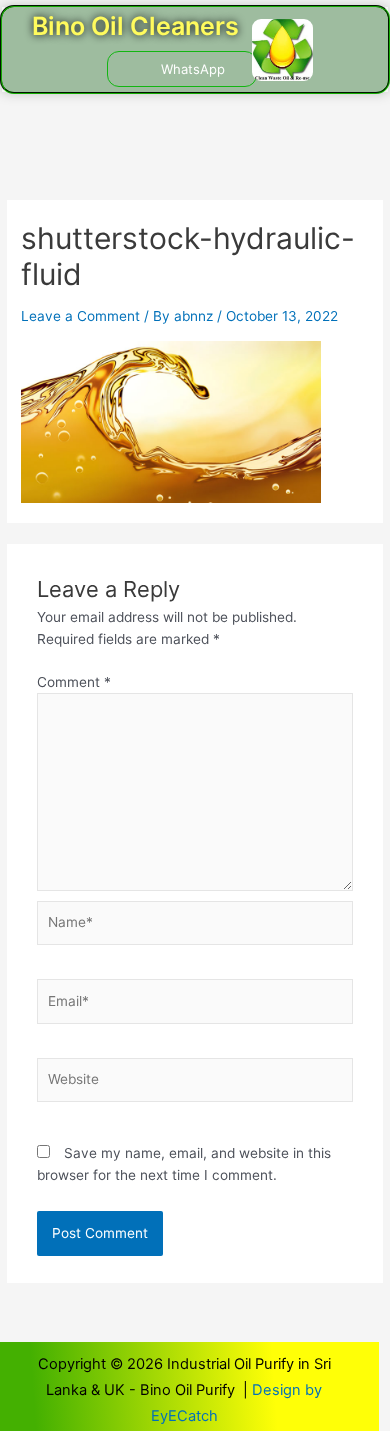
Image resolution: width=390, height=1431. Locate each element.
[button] (62, 69)
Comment (74, 682)
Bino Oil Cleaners (135, 26)
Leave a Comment (80, 316)
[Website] (195, 1084)
